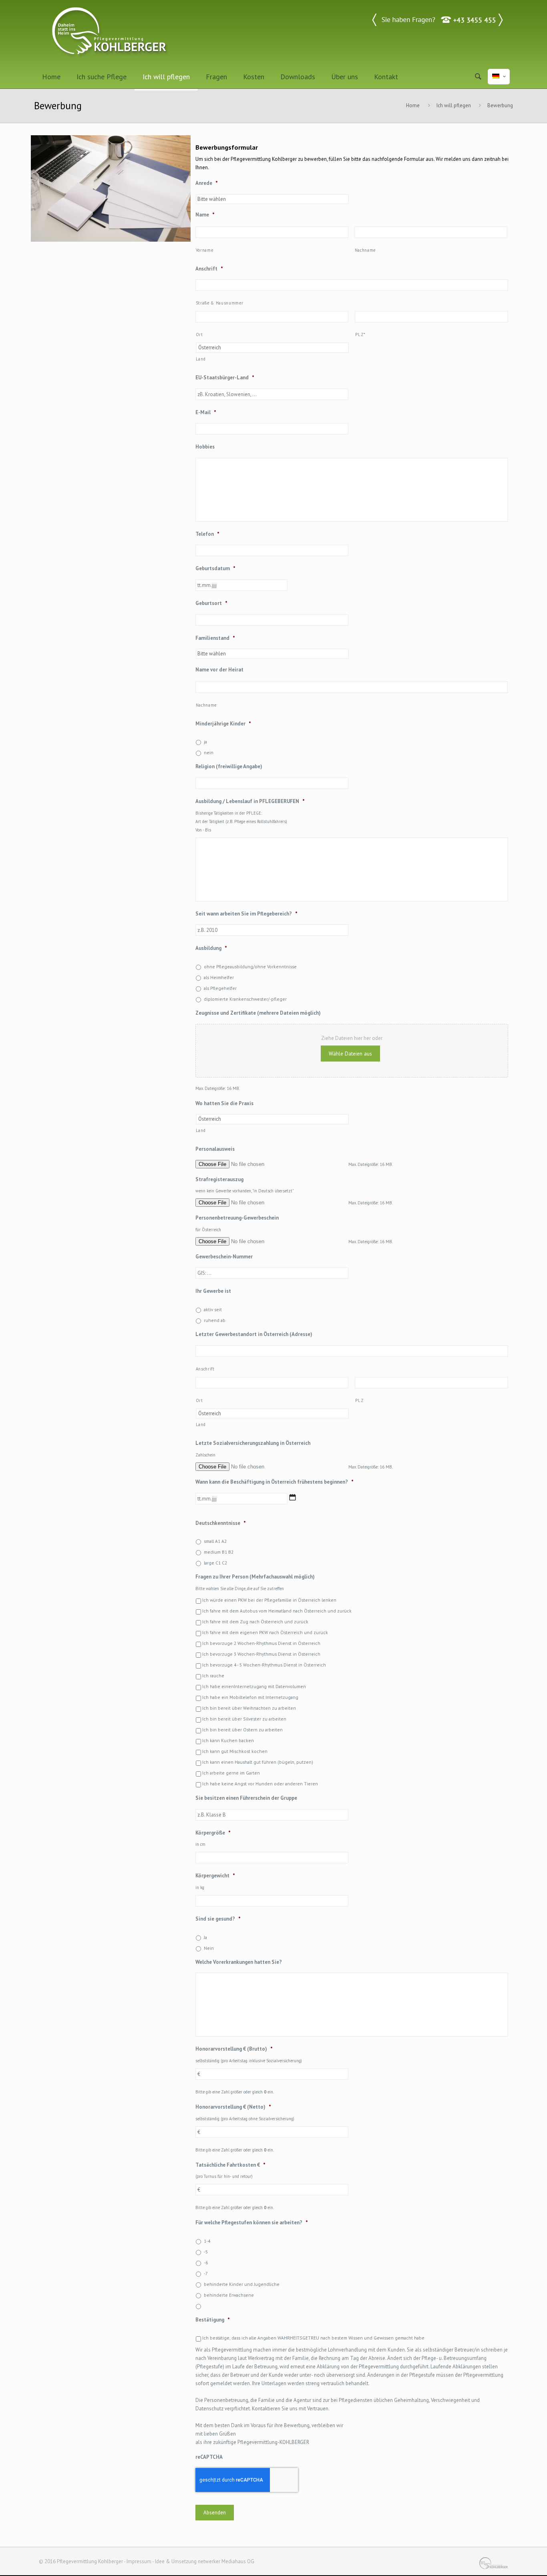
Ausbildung (211, 948)
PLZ (359, 1400)
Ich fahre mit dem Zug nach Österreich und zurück (255, 1622)
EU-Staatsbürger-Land (225, 378)
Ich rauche (213, 1676)
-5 (206, 2252)
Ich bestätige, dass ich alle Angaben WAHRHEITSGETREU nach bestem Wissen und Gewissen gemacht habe (313, 2338)
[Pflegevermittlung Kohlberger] (110, 32)
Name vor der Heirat (219, 670)
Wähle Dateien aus (350, 1054)
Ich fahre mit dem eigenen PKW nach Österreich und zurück (265, 1632)
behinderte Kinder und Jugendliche (242, 2284)
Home (413, 105)
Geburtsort (211, 603)
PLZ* (360, 335)
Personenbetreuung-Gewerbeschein (237, 1218)
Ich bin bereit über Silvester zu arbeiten (244, 1719)
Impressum (139, 2561)
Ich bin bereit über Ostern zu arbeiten (242, 1730)
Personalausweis (215, 1149)
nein (209, 752)
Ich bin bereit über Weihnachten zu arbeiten (249, 1708)
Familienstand (215, 638)
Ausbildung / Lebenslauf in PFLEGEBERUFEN (250, 801)
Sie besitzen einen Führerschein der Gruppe (246, 1798)
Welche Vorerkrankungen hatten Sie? (239, 1962)
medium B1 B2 (219, 1552)
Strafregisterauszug (219, 1180)
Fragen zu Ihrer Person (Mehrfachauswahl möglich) (255, 1577)
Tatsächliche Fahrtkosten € (230, 2165)
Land (201, 359)
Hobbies (205, 447)
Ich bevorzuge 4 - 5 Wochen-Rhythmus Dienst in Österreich (264, 1665)
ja (205, 742)
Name (205, 215)
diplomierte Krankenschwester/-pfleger (245, 999)
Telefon (207, 534)
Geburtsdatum (215, 569)
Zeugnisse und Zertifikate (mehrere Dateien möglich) (258, 1013)
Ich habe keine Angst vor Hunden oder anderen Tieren (260, 1784)
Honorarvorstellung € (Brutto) (234, 2049)
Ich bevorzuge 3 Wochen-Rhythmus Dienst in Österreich (261, 1654)
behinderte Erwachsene (229, 2295)
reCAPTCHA (209, 2457)
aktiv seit (213, 1309)
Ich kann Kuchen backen (228, 1740)
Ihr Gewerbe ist (213, 1291)
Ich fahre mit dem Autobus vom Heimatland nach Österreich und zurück (277, 1611)
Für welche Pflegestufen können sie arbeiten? (252, 2223)
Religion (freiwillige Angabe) (229, 767)
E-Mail (206, 413)
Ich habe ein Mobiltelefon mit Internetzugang (250, 1697)
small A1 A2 (215, 1541)
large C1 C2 (215, 1563)
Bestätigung (213, 2320)
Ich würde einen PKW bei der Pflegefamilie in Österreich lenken (269, 1600)
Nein (209, 1948)
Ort (199, 335)
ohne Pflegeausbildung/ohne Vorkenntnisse (250, 967)
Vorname (205, 250)
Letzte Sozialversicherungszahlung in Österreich (253, 1443)
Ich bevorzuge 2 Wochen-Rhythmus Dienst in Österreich (261, 1643)
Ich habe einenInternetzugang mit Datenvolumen (254, 1686)
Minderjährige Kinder (223, 724)
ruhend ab (215, 1320)
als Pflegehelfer (220, 988)
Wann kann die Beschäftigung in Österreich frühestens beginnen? (275, 1482)
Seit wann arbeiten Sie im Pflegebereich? (246, 914)
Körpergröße (213, 1833)
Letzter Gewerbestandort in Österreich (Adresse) (254, 1334)
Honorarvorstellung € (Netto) (233, 2107)
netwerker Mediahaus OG (226, 2561)
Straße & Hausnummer (220, 303)
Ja (205, 1937)
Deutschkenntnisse (221, 1523)
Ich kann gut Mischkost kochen (235, 1751)
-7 (206, 2273)
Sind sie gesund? (218, 1919)
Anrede (207, 183)
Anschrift (209, 269)
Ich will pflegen (454, 105)
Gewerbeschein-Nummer (224, 1257)
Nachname (365, 250)
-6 (206, 2263)
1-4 (207, 2241)
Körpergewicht (215, 1876)
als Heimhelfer (219, 977)
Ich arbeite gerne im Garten (231, 1773)
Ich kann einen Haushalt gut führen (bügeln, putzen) (258, 1762)
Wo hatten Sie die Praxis (224, 1104)
